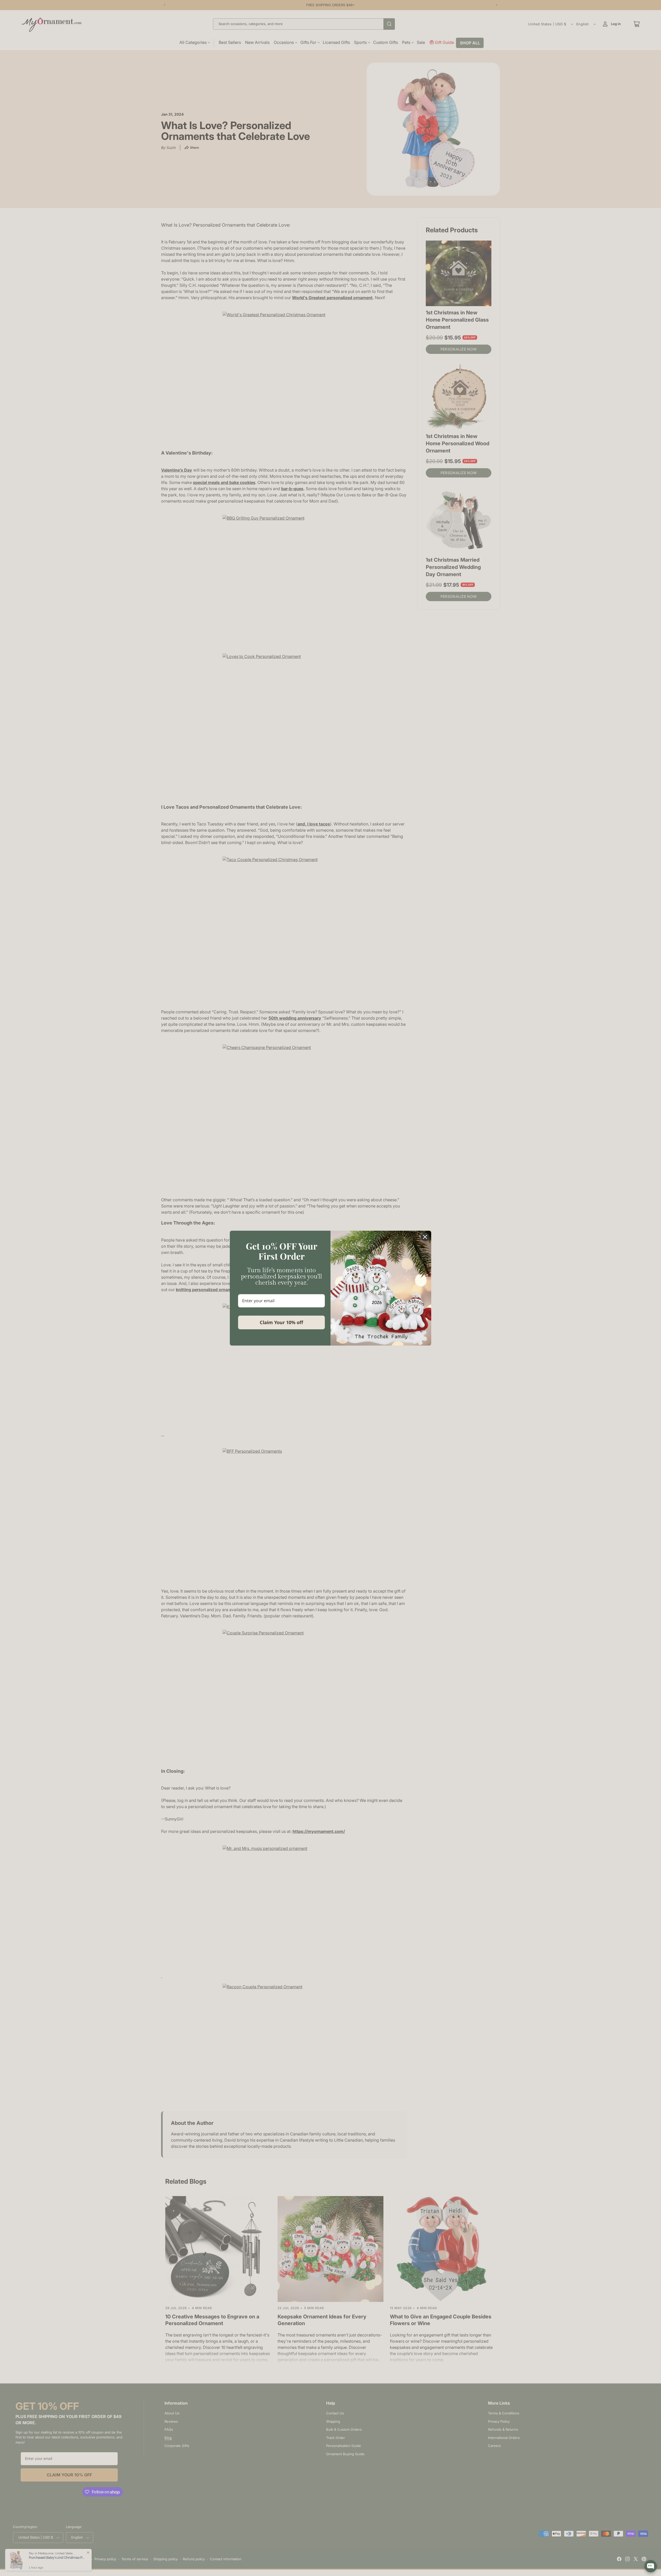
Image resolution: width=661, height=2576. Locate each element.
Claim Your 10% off (281, 1322)
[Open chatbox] (651, 2566)
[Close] (425, 1237)
